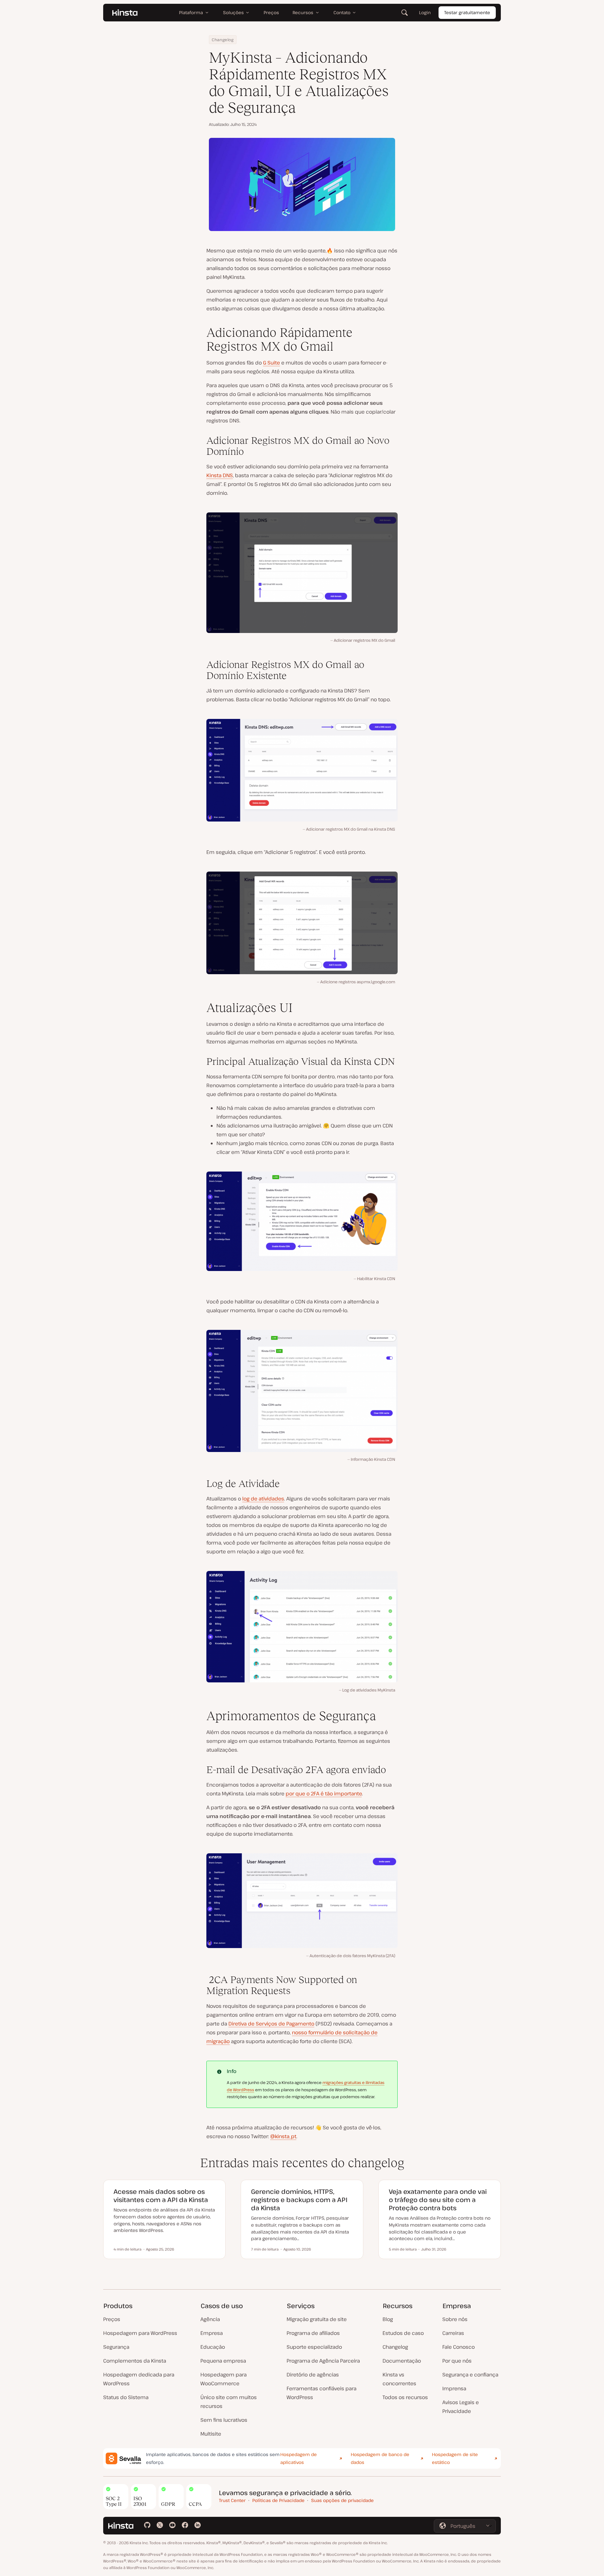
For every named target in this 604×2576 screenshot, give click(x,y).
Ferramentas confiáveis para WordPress (322, 2393)
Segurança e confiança (470, 2375)
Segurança (116, 2347)
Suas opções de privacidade (342, 2500)
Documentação (402, 2361)
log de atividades (263, 1499)
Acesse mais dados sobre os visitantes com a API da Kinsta (161, 2196)
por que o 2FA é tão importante (324, 1794)
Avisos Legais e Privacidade (461, 2407)
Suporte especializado (314, 2347)
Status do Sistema (126, 2397)
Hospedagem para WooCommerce (224, 2379)
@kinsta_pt (283, 2136)
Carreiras (453, 2333)
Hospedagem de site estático (455, 2458)
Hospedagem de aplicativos (299, 2458)
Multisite (211, 2434)
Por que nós (457, 2361)
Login (425, 12)
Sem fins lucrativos (224, 2420)
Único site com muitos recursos (229, 2402)
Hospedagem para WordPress (140, 2333)
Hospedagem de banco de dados (380, 2458)
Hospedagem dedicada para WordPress (139, 2379)
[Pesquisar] (405, 13)
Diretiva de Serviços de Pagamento (271, 2024)
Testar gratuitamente (467, 12)
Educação (213, 2347)
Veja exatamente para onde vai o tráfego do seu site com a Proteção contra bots (438, 2200)
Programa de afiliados (313, 2333)
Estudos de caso (403, 2333)
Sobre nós (455, 2319)
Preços (112, 2319)
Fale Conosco (459, 2347)
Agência (210, 2319)
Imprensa (454, 2388)
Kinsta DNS (220, 475)
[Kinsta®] (125, 13)
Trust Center (232, 2500)
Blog (388, 2319)
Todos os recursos (405, 2397)
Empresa (212, 2333)
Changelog (223, 40)
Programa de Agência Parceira (323, 2361)
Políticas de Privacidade (278, 2500)
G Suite (271, 363)
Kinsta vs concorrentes (399, 2379)
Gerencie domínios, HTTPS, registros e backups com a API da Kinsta (299, 2200)
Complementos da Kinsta (135, 2361)
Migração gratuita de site (317, 2319)
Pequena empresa (223, 2361)
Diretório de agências (313, 2375)
